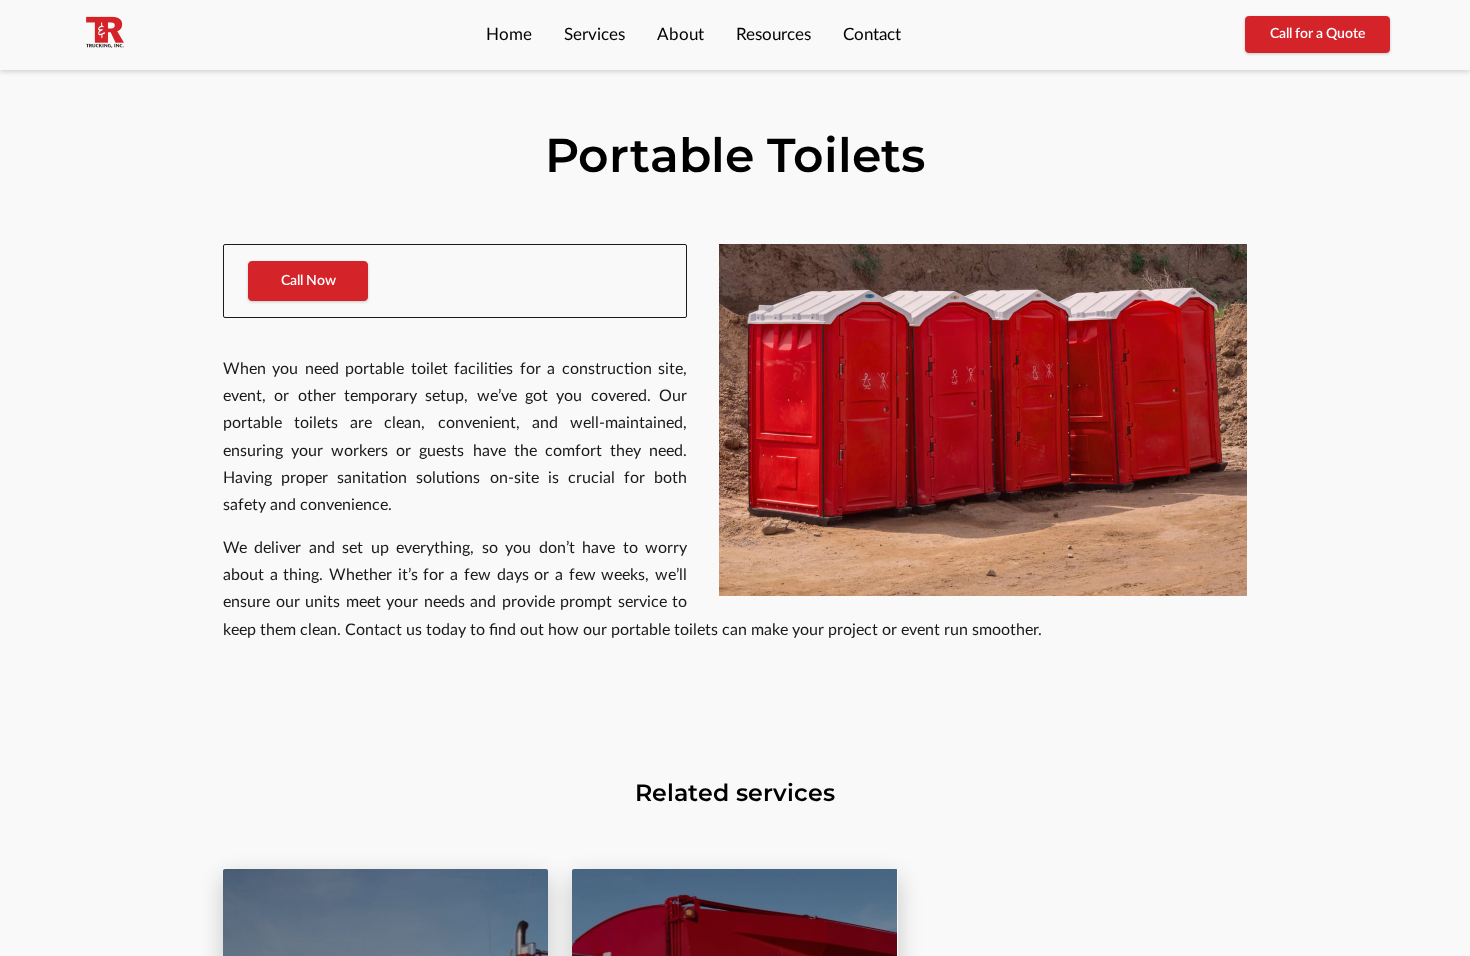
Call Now (308, 281)
